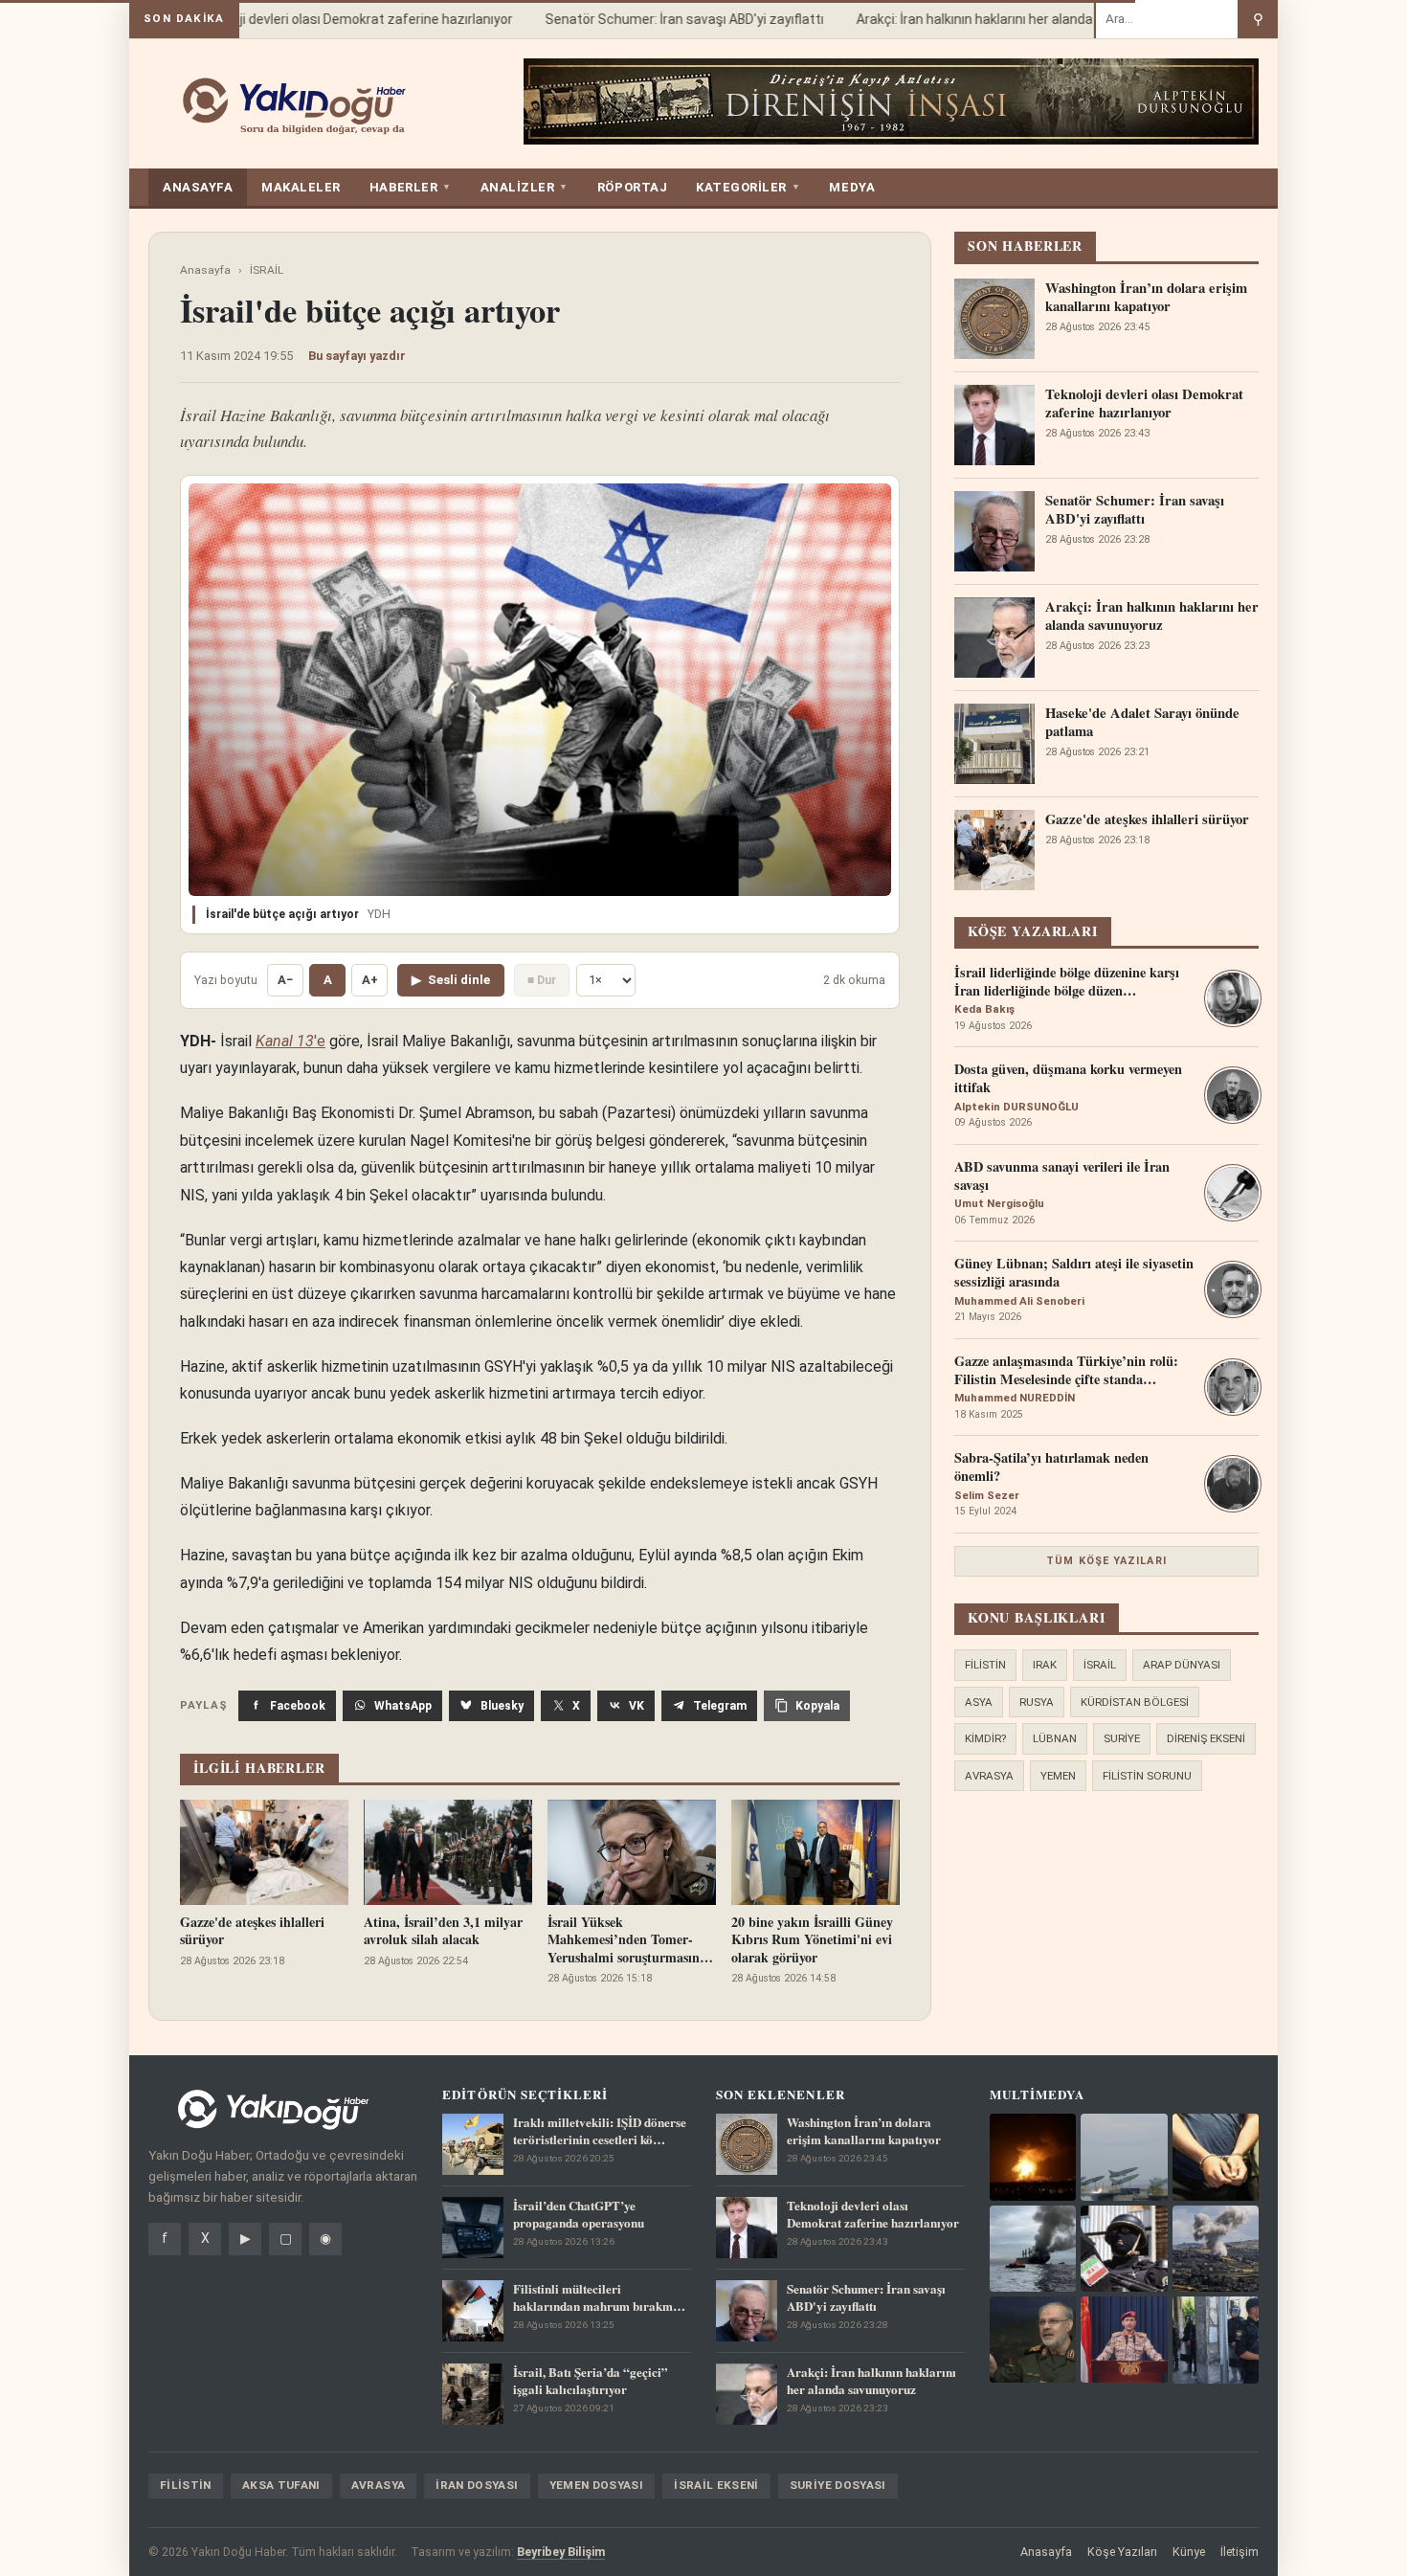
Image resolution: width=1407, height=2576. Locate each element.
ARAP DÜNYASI (1182, 1665)
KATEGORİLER (748, 187)
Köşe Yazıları (1122, 2552)
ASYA (979, 1702)
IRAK (1045, 1665)
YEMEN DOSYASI (597, 2485)
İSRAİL (267, 270)
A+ (370, 980)
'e (290, 1041)
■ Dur (542, 980)
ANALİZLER (525, 187)
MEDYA (852, 187)
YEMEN (1058, 1776)
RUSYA (1037, 1702)
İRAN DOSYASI (477, 2485)
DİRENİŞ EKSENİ (1206, 1738)
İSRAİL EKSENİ (716, 2485)
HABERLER (411, 187)
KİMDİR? (985, 1738)
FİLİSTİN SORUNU (1147, 1776)
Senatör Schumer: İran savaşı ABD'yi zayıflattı (662, 19)
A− (285, 980)
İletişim (1239, 2552)
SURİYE (1122, 1738)
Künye (1189, 2552)
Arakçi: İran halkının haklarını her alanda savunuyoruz (993, 19)
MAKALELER (301, 187)
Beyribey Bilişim (561, 2552)
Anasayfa (205, 270)
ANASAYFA (198, 187)
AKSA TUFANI (281, 2485)
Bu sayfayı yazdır (357, 356)
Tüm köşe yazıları (1106, 1561)
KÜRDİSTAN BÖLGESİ (1135, 1702)
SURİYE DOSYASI (838, 2485)
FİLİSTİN (985, 1665)
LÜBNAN (1055, 1738)
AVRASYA (989, 1776)
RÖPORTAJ (632, 187)
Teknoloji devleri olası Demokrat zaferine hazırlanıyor (329, 19)
